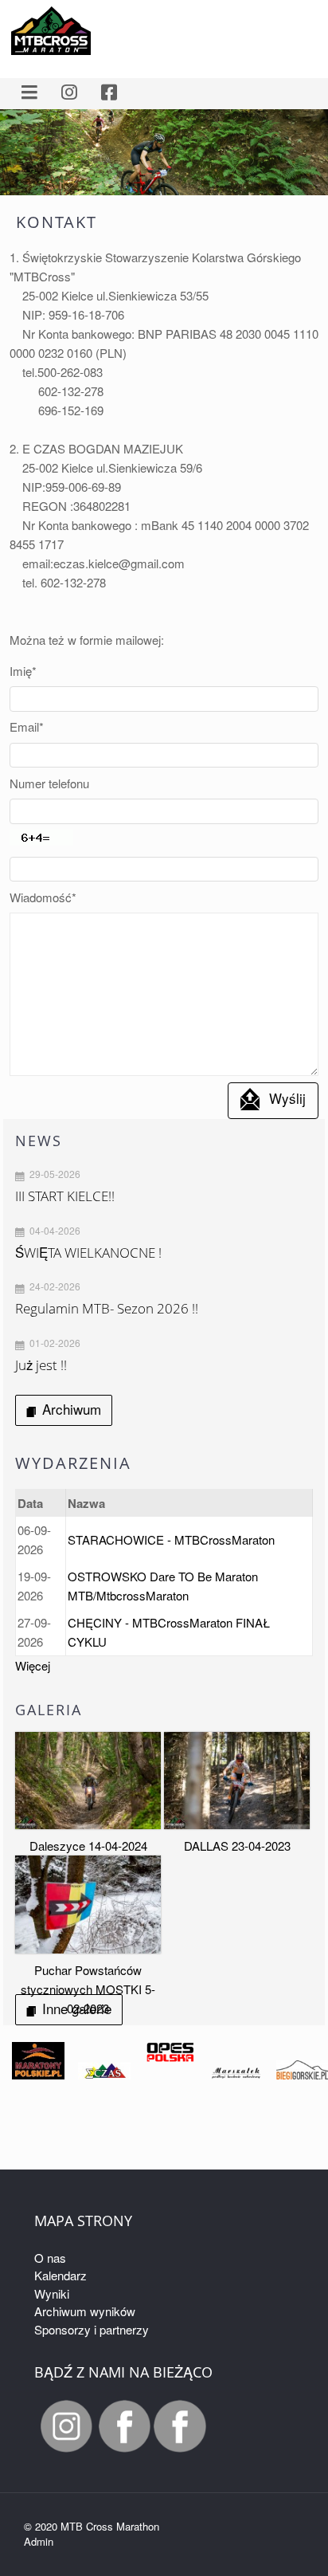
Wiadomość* (43, 897)
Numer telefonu (49, 783)
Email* (27, 726)
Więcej (33, 1665)
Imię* (23, 671)
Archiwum (72, 1409)
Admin (39, 2541)
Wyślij (287, 1098)
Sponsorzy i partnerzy (92, 2329)
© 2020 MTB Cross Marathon (92, 2526)
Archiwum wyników (85, 2311)
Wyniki (52, 2293)
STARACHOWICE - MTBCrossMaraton (171, 1539)
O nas (50, 2258)
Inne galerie (77, 2008)
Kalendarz (61, 2275)
